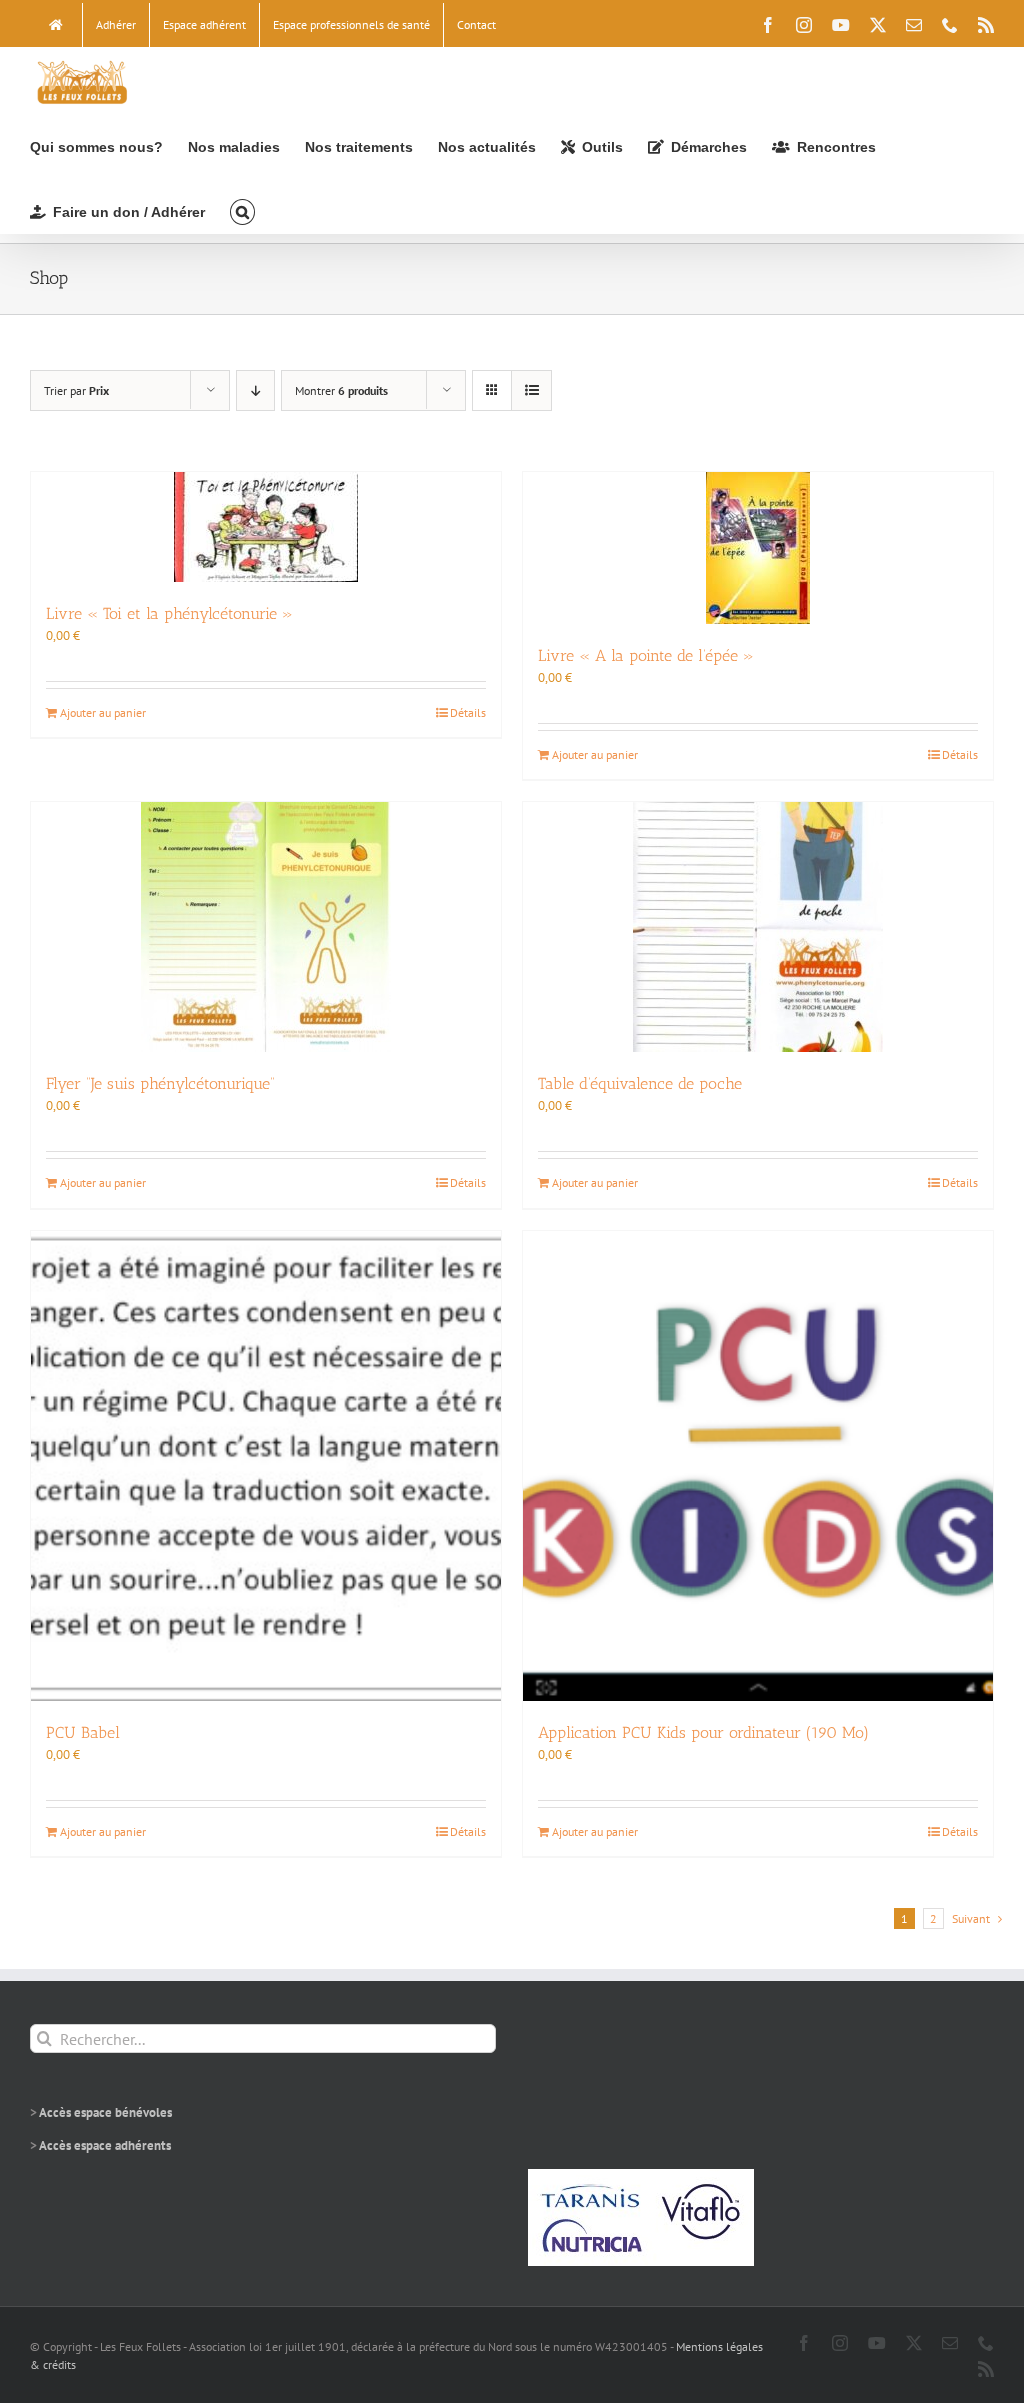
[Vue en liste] (531, 390)
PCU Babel (83, 1732)
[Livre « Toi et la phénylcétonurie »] (266, 527)
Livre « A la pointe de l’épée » (646, 655)
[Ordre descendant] (255, 390)
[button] (242, 210)
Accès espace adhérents (105, 2145)
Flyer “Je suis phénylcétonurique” (160, 1083)
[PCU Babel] (266, 1466)
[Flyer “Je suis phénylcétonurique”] (266, 927)
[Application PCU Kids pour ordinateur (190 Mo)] (758, 1466)
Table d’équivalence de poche (640, 1083)
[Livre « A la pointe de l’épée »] (758, 548)
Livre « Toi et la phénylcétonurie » (169, 613)
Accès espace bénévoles (105, 2112)
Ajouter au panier (103, 712)
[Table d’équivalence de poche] (758, 927)
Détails (468, 712)
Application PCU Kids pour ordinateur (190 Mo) (703, 1732)
